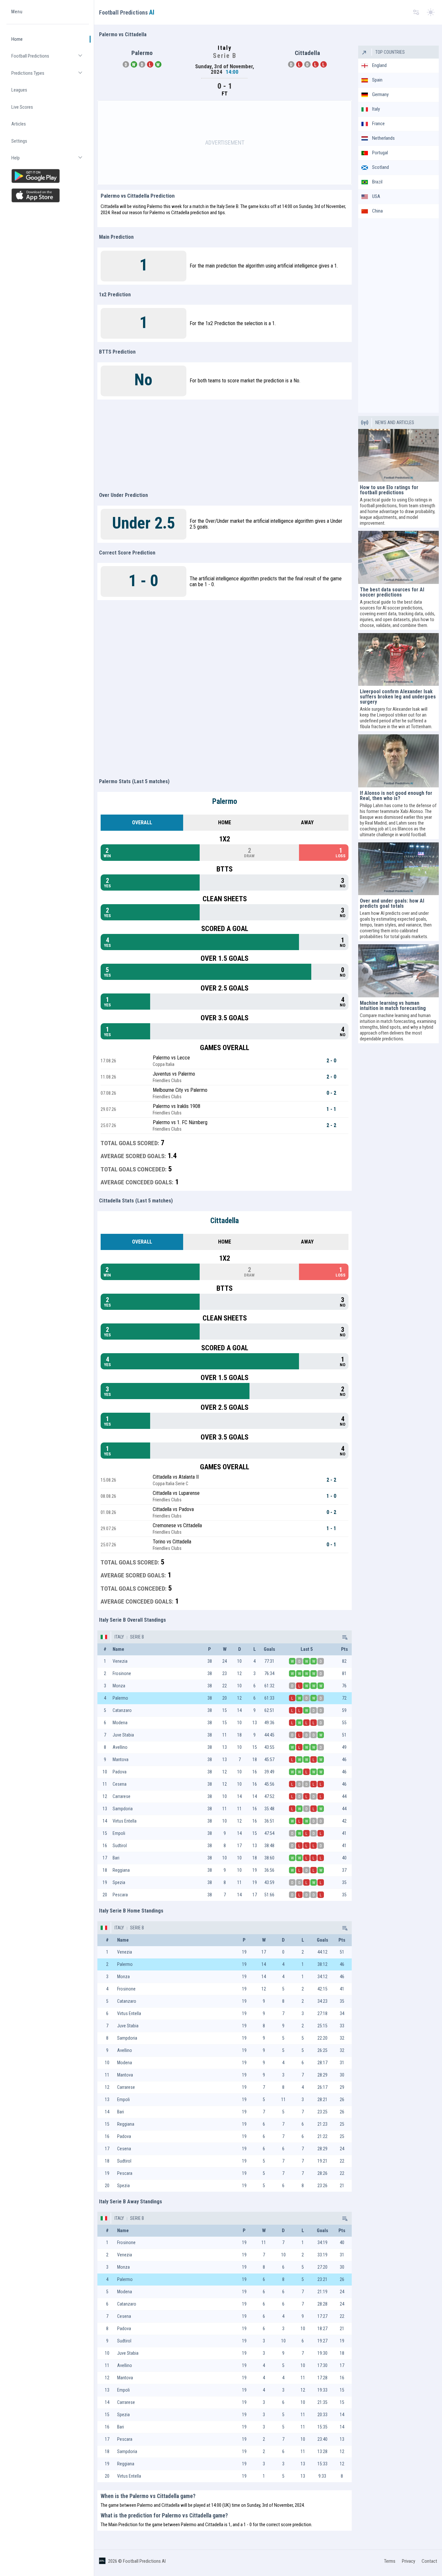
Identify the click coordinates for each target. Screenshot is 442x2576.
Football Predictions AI (144, 2561)
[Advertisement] (225, 143)
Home (17, 39)
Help (50, 161)
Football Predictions (50, 59)
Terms (390, 2561)
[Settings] (416, 12)
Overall (142, 822)
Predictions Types (50, 76)
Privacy (409, 2561)
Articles (19, 124)
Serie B (137, 1637)
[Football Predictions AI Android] (48, 176)
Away (307, 822)
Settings (19, 141)
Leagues (19, 90)
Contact (429, 2561)
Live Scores (22, 107)
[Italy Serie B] (344, 1637)
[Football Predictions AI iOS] (48, 195)
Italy (119, 1637)
